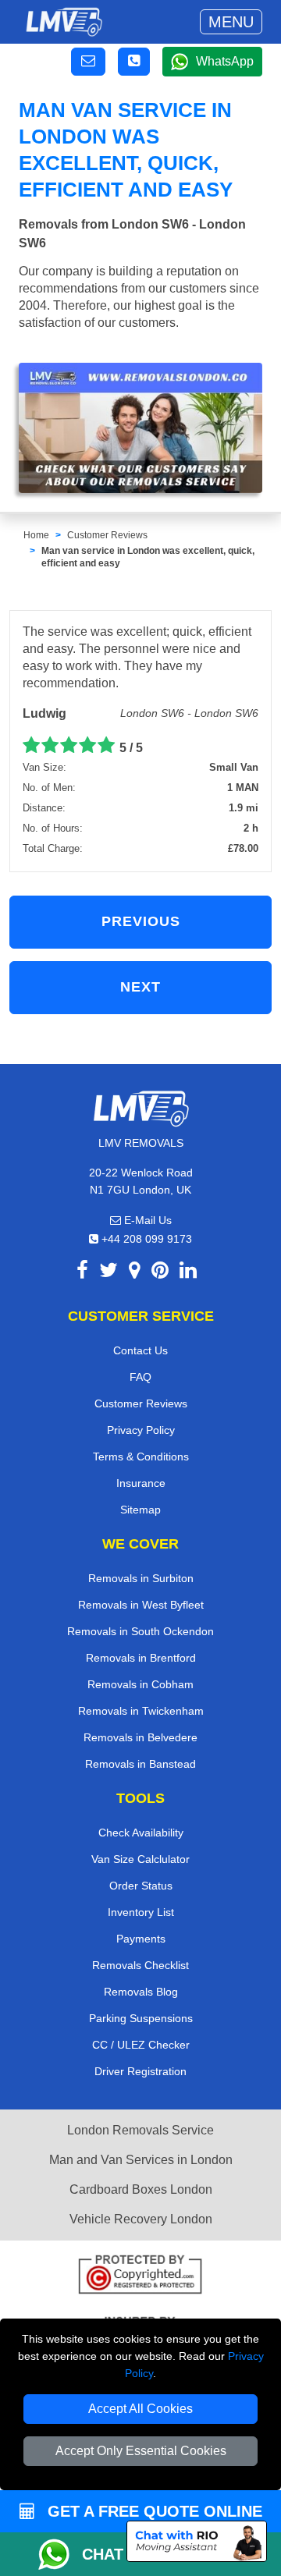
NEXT (140, 987)
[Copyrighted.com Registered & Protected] (140, 2276)
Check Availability (141, 1833)
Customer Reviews (107, 535)
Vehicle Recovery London (141, 2219)
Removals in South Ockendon (140, 1631)
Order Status (141, 1886)
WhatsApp (225, 61)
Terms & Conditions (141, 1457)
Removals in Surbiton (141, 1578)
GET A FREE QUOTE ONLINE (153, 2511)
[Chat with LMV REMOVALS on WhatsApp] (60, 2554)
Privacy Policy (141, 1430)
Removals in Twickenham (141, 1711)
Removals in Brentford (141, 1658)
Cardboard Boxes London (141, 2189)
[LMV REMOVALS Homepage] (64, 22)
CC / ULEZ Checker (141, 2045)
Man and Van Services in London (141, 2160)
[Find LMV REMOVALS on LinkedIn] (188, 1273)
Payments (141, 1939)
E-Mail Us (146, 1220)
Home (36, 535)
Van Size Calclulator (140, 1859)
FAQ (140, 1377)
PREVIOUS (141, 921)
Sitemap (140, 1510)
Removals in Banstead (140, 1764)
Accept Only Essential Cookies (141, 2451)
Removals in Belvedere (140, 1737)
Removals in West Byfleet (141, 1605)
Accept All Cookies (140, 2409)
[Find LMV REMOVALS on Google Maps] (135, 1273)
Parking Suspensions (141, 2018)
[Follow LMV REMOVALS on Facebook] (82, 1273)
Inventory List (141, 1912)
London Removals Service (140, 2130)
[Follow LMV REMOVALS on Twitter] (108, 1273)
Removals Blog (141, 1992)
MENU (231, 22)
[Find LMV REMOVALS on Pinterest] (160, 1273)
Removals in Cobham (140, 1684)
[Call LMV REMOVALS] (134, 62)
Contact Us (140, 1350)
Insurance (141, 1483)
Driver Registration (140, 2071)
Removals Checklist (140, 1965)
